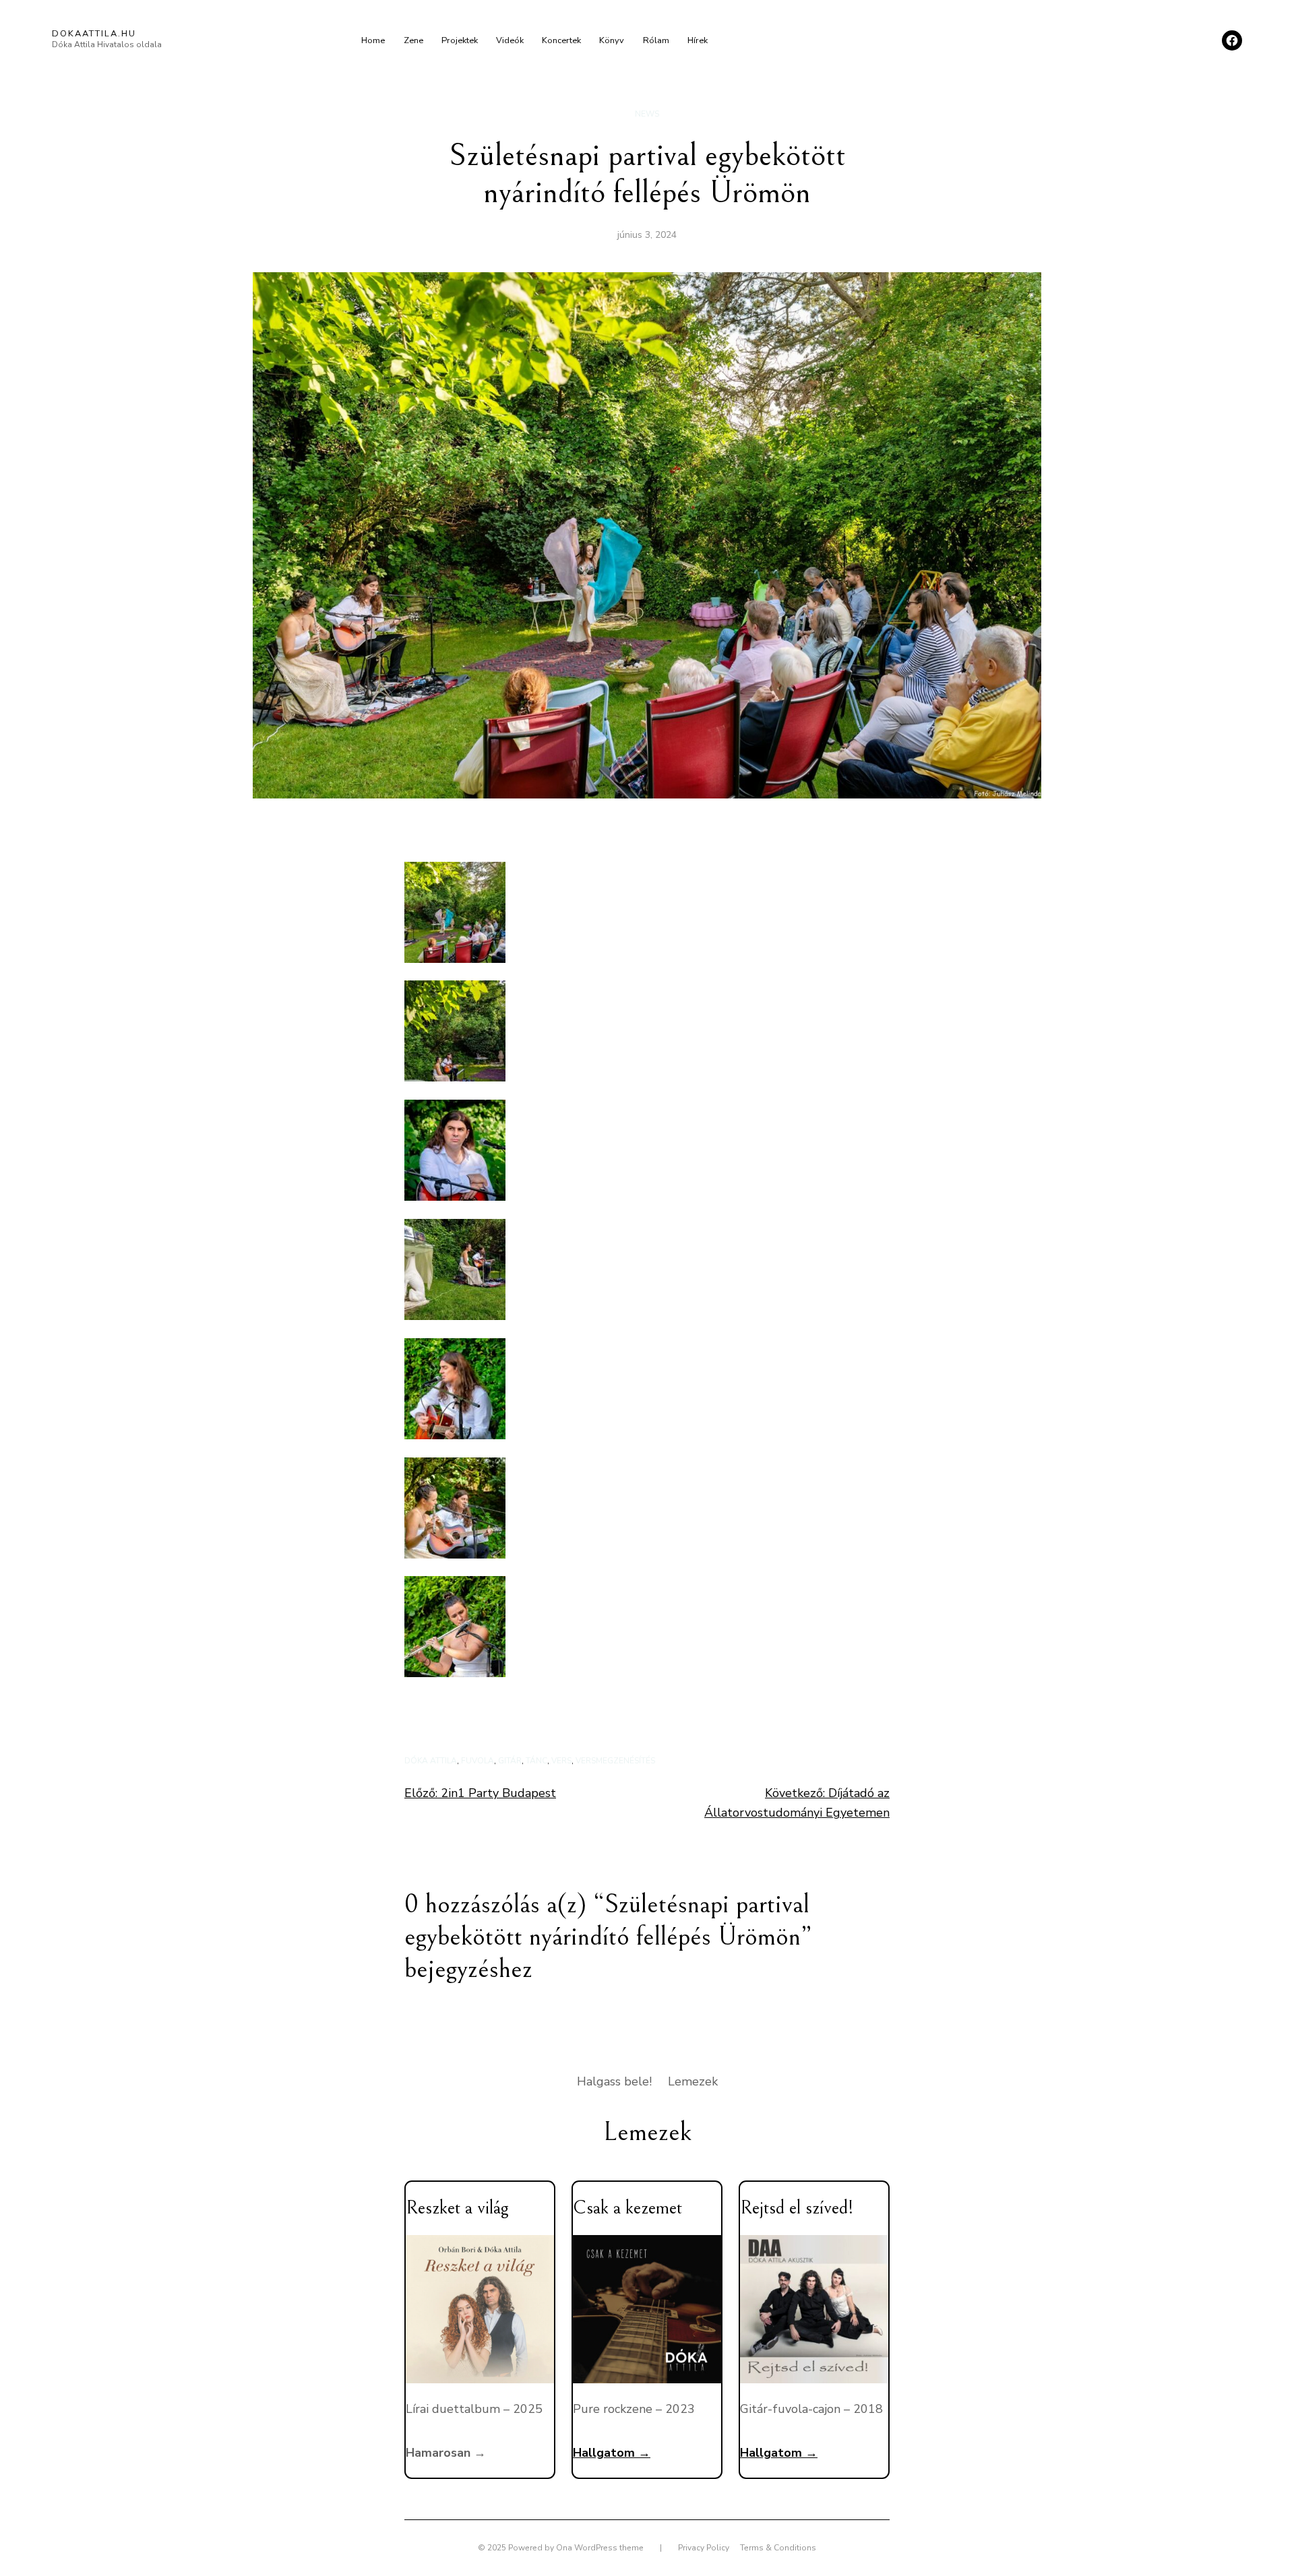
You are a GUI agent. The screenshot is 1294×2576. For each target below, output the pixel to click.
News (647, 114)
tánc (536, 1761)
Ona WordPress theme (600, 2548)
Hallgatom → (612, 2453)
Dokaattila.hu (94, 34)
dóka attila (431, 1761)
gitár (510, 1761)
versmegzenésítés (615, 1761)
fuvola (477, 1761)
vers (561, 1761)
